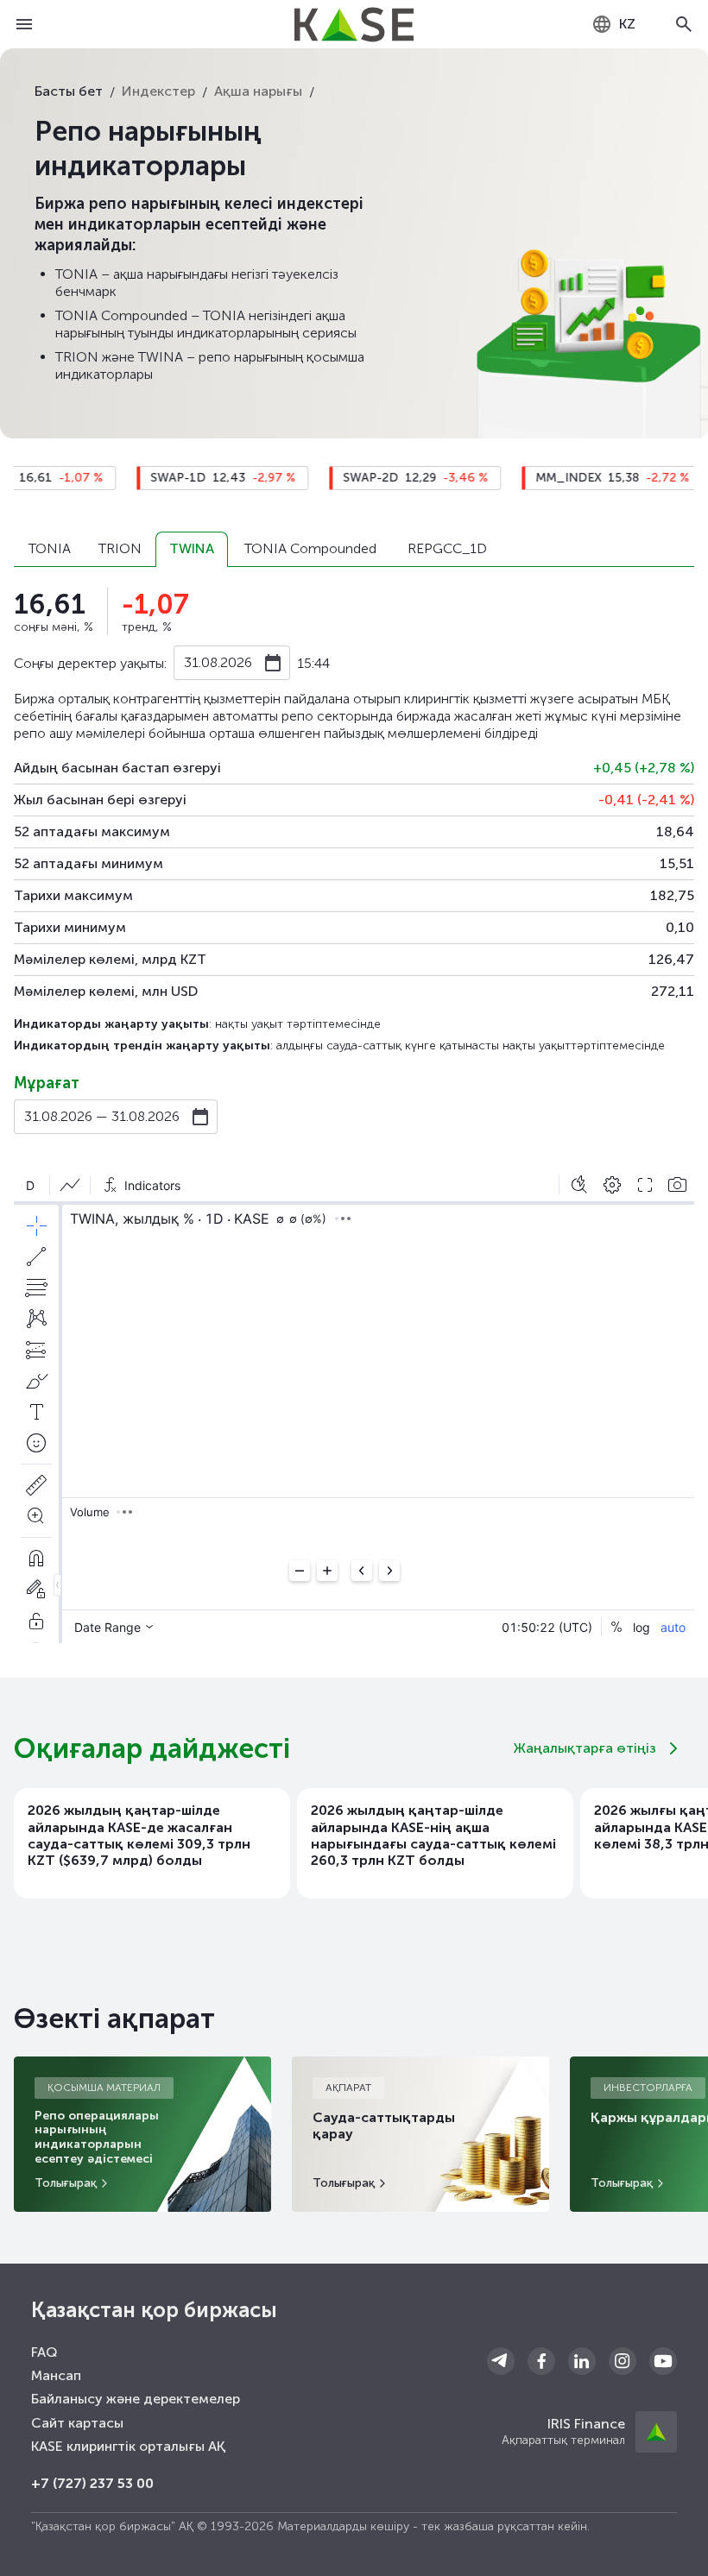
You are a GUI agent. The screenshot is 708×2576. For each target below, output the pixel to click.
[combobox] (613, 24)
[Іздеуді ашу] (684, 24)
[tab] (49, 549)
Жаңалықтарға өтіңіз (585, 1748)
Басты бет (69, 91)
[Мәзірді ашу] (24, 24)
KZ (627, 24)
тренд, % (147, 627)
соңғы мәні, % (54, 627)
